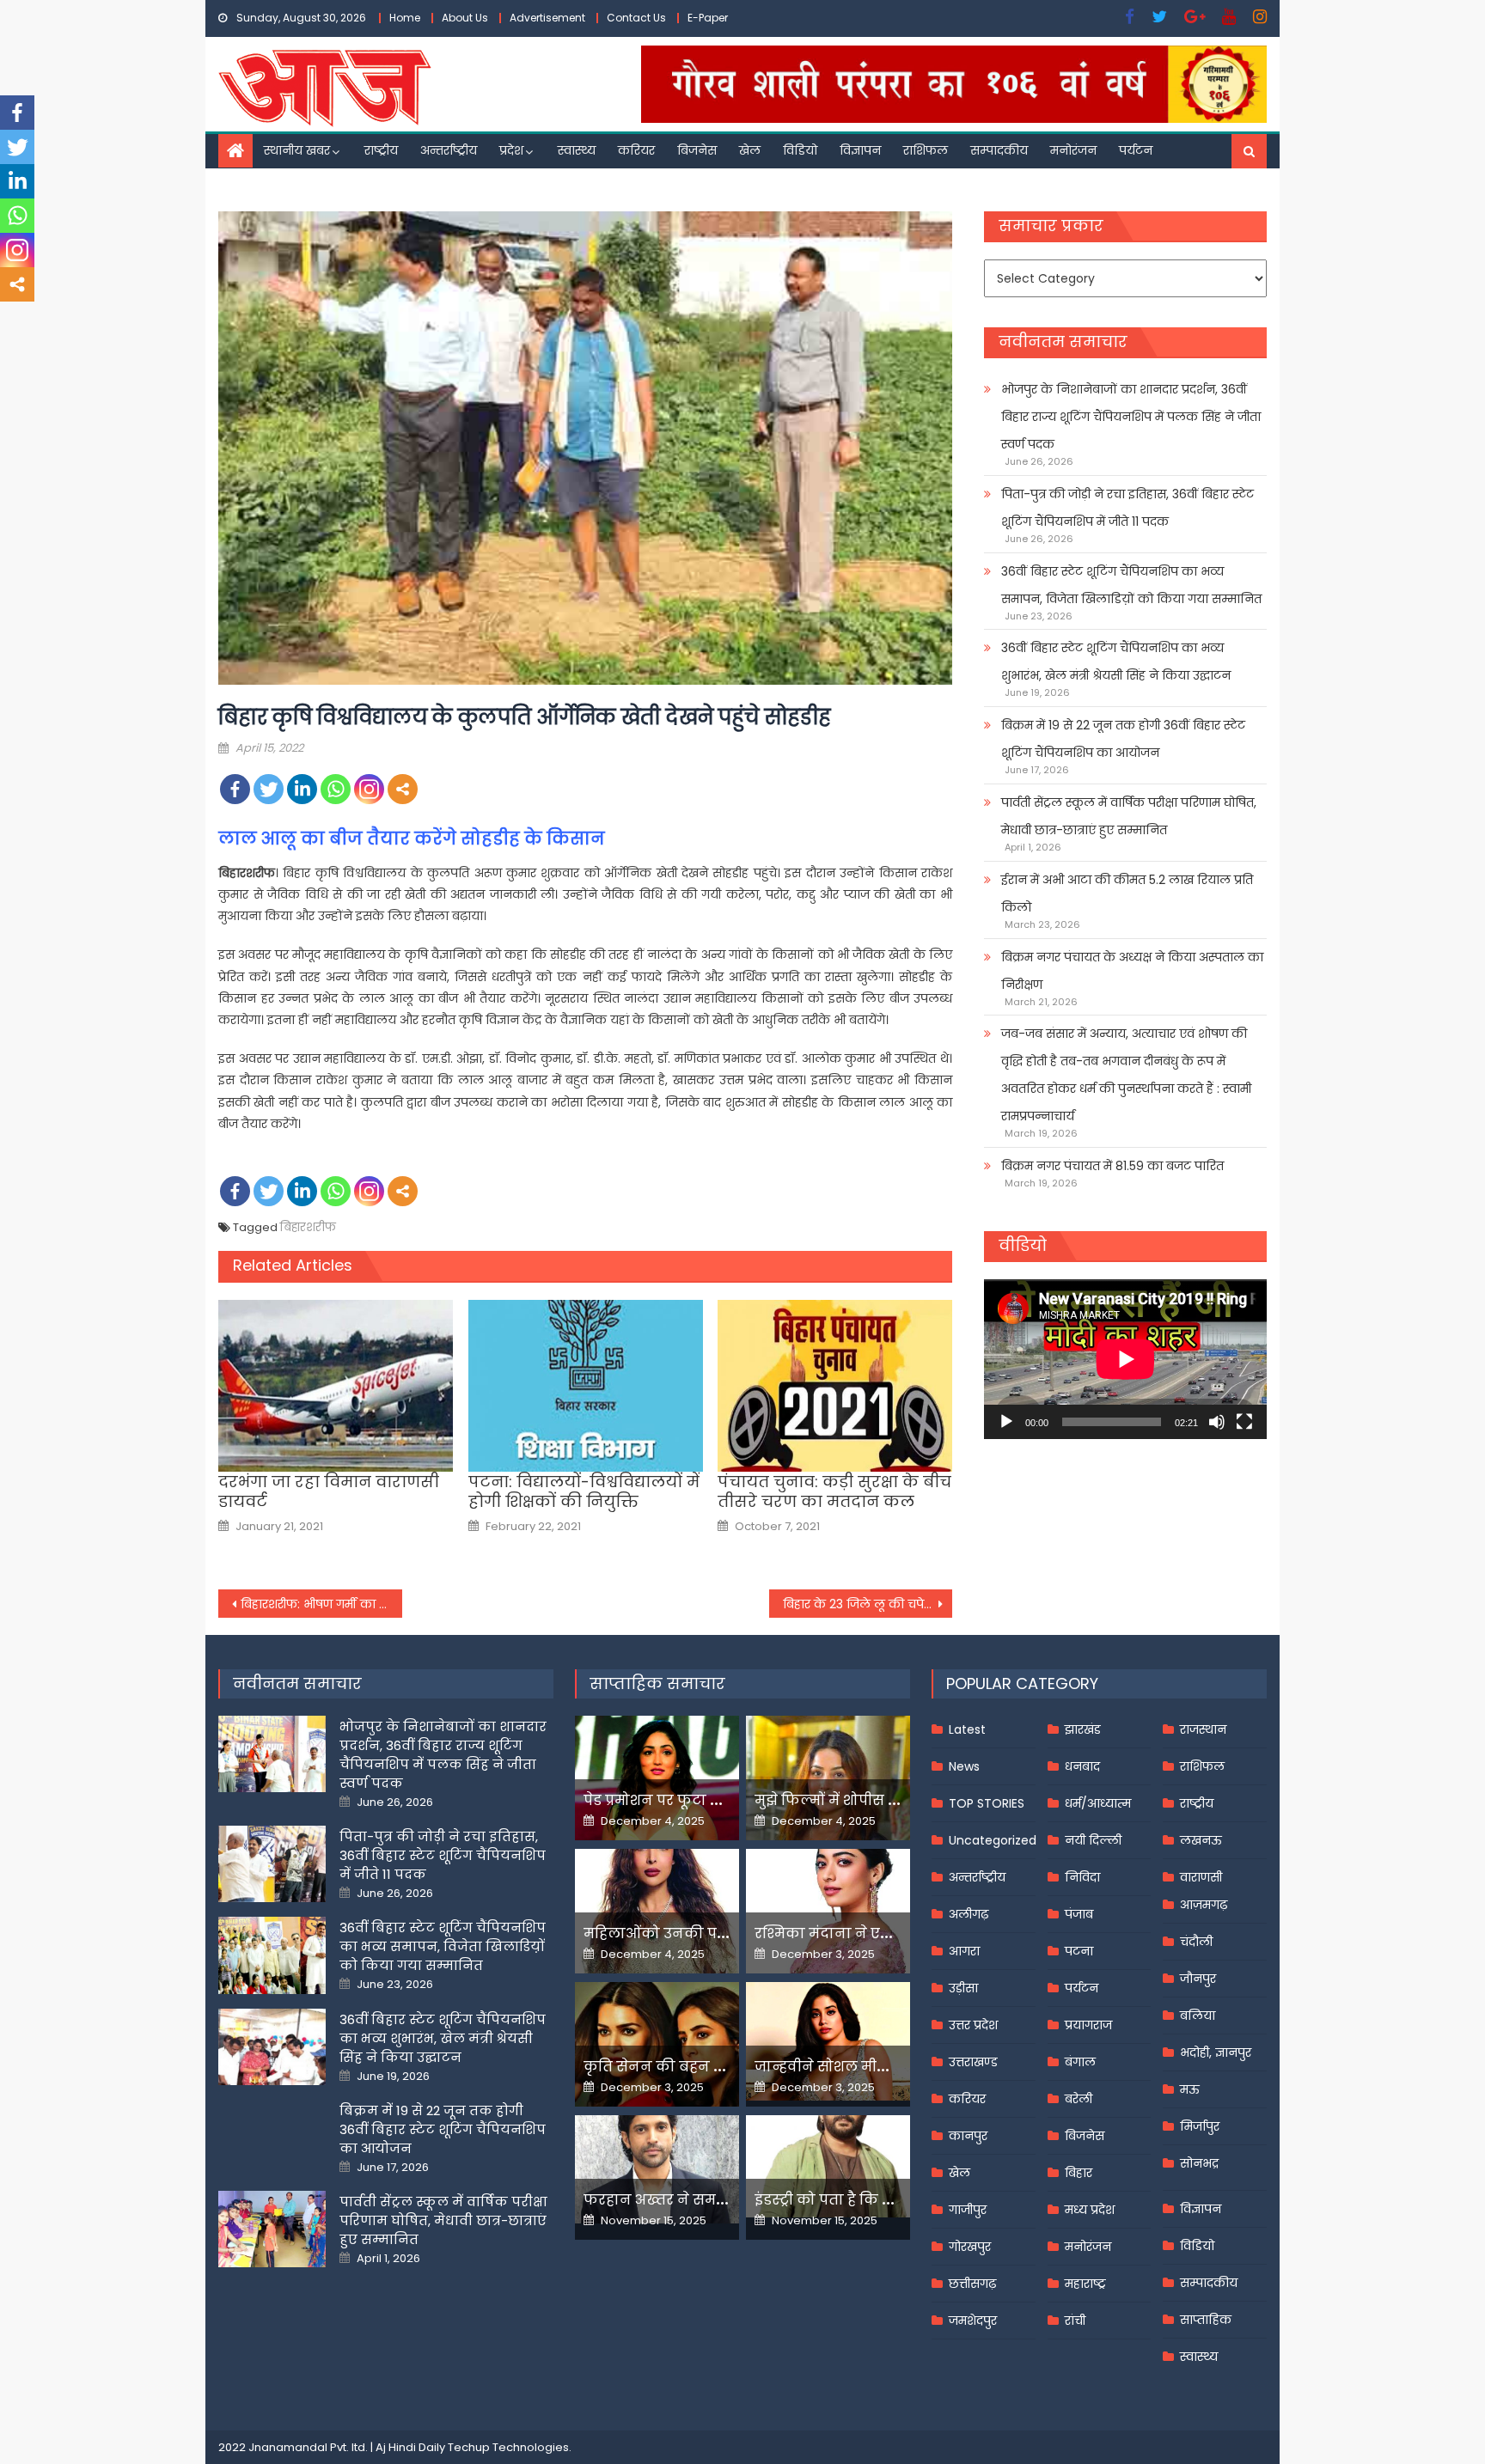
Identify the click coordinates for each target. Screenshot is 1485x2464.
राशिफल (926, 150)
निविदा (1082, 1877)
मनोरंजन (1073, 150)
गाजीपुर (968, 2210)
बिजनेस (697, 150)
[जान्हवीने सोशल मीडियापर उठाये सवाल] (828, 2041)
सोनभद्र (1199, 2163)
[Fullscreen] (1244, 1422)
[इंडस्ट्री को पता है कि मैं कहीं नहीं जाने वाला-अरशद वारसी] (828, 2166)
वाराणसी (1201, 1877)
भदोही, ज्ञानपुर (1216, 2052)
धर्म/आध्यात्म (1098, 1803)
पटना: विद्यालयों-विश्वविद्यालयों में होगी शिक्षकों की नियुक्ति (584, 1492)
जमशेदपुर (973, 2321)
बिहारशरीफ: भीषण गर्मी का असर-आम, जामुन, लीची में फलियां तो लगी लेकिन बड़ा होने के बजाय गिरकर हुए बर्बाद (321, 1604)
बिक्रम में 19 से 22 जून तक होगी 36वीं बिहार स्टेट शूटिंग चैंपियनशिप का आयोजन (1123, 739)
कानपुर (968, 2136)
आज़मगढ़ (1204, 1905)
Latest (967, 1729)
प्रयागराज (1088, 2025)
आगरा (964, 1951)
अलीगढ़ (969, 1914)
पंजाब (1079, 1914)
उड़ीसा (963, 1988)
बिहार (1079, 2173)
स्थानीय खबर (297, 150)
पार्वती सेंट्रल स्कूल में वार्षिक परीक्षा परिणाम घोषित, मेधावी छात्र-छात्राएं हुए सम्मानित (1129, 816)
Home (405, 18)
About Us (465, 18)
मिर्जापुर (1200, 2126)
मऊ (1190, 2089)
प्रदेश (511, 150)
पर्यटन (1136, 150)
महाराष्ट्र (1085, 2284)
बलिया (1198, 2016)
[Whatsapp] (336, 789)
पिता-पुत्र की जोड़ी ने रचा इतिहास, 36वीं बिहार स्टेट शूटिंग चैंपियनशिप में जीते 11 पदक (1127, 508)
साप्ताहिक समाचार (657, 1683)
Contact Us (636, 18)
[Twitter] (269, 789)
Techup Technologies (508, 2447)
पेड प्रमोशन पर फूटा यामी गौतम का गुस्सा (714, 1800)
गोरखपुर (970, 2247)
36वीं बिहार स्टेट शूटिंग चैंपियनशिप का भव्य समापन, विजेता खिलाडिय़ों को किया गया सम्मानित (1131, 585)
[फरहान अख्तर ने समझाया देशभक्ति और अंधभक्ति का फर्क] (657, 2169)
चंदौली (1196, 1942)
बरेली (1079, 2099)
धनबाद (1082, 1766)
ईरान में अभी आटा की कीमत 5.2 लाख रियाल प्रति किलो (1127, 894)
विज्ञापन (860, 150)
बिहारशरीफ (308, 1227)
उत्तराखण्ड (973, 2062)
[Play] (1006, 1422)
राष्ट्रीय (381, 150)
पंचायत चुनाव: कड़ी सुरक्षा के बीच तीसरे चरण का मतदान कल (834, 1492)
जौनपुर (1198, 1979)
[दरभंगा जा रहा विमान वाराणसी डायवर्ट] (336, 1386)
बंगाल (1080, 2062)
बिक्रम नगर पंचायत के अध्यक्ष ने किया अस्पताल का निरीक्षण (1132, 971)
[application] (1125, 1359)
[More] (403, 789)
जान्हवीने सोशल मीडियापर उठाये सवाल (880, 2067)
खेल (750, 150)
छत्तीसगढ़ (972, 2284)
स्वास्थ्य (577, 150)
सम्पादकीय (999, 150)
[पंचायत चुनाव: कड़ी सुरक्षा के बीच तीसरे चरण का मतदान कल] (835, 1386)
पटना (1079, 1951)
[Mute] (1217, 1422)
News (964, 1766)
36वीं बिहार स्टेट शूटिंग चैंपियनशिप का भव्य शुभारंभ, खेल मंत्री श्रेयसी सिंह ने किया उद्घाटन (1116, 662)
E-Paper (708, 18)
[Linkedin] (302, 789)
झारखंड (1083, 1729)
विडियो (800, 150)
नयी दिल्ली (1093, 1840)
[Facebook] (235, 789)
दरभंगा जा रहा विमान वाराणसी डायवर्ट (329, 1492)
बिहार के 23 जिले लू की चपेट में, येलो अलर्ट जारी (868, 1604)
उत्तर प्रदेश (973, 2025)
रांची (1075, 2321)
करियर (636, 150)
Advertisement (547, 18)
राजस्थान (1203, 1729)
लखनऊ (1201, 1840)
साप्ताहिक (1206, 2320)
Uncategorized (993, 1840)
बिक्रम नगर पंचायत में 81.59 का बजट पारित (1112, 1166)
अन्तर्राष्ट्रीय (449, 150)
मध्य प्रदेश (1090, 2210)
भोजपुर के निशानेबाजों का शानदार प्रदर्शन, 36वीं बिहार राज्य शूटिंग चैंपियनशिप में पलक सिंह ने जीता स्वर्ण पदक (1131, 417)
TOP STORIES (987, 1803)
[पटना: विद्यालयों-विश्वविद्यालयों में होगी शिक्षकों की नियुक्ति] (586, 1386)
